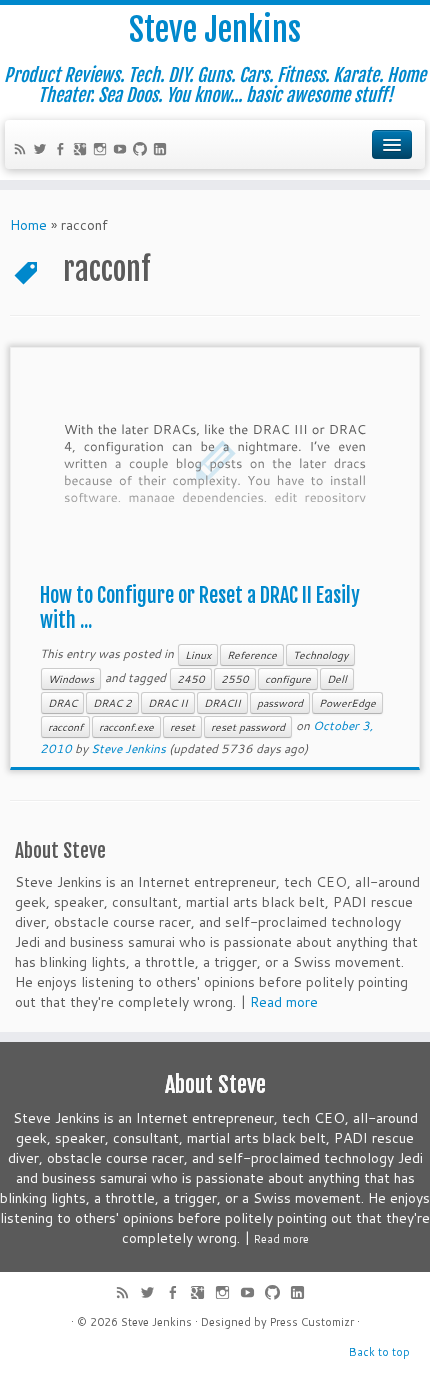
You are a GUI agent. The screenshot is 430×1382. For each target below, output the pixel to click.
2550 (235, 679)
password (280, 703)
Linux (198, 655)
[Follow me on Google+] (83, 151)
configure (288, 679)
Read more (284, 1002)
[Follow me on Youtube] (123, 151)
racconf (65, 727)
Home (28, 225)
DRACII (222, 703)
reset (182, 727)
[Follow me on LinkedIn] (163, 151)
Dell (337, 679)
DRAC (62, 703)
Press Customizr (312, 1322)
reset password (248, 727)
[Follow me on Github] (143, 151)
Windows (71, 679)
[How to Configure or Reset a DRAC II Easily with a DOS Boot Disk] (215, 460)
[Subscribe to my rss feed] (23, 151)
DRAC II (168, 703)
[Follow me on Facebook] (63, 151)
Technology (320, 655)
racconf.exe (126, 727)
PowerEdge (347, 703)
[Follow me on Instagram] (103, 151)
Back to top (379, 1352)
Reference (252, 655)
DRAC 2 (112, 703)
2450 (191, 679)
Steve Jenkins (215, 30)
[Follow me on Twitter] (43, 151)
